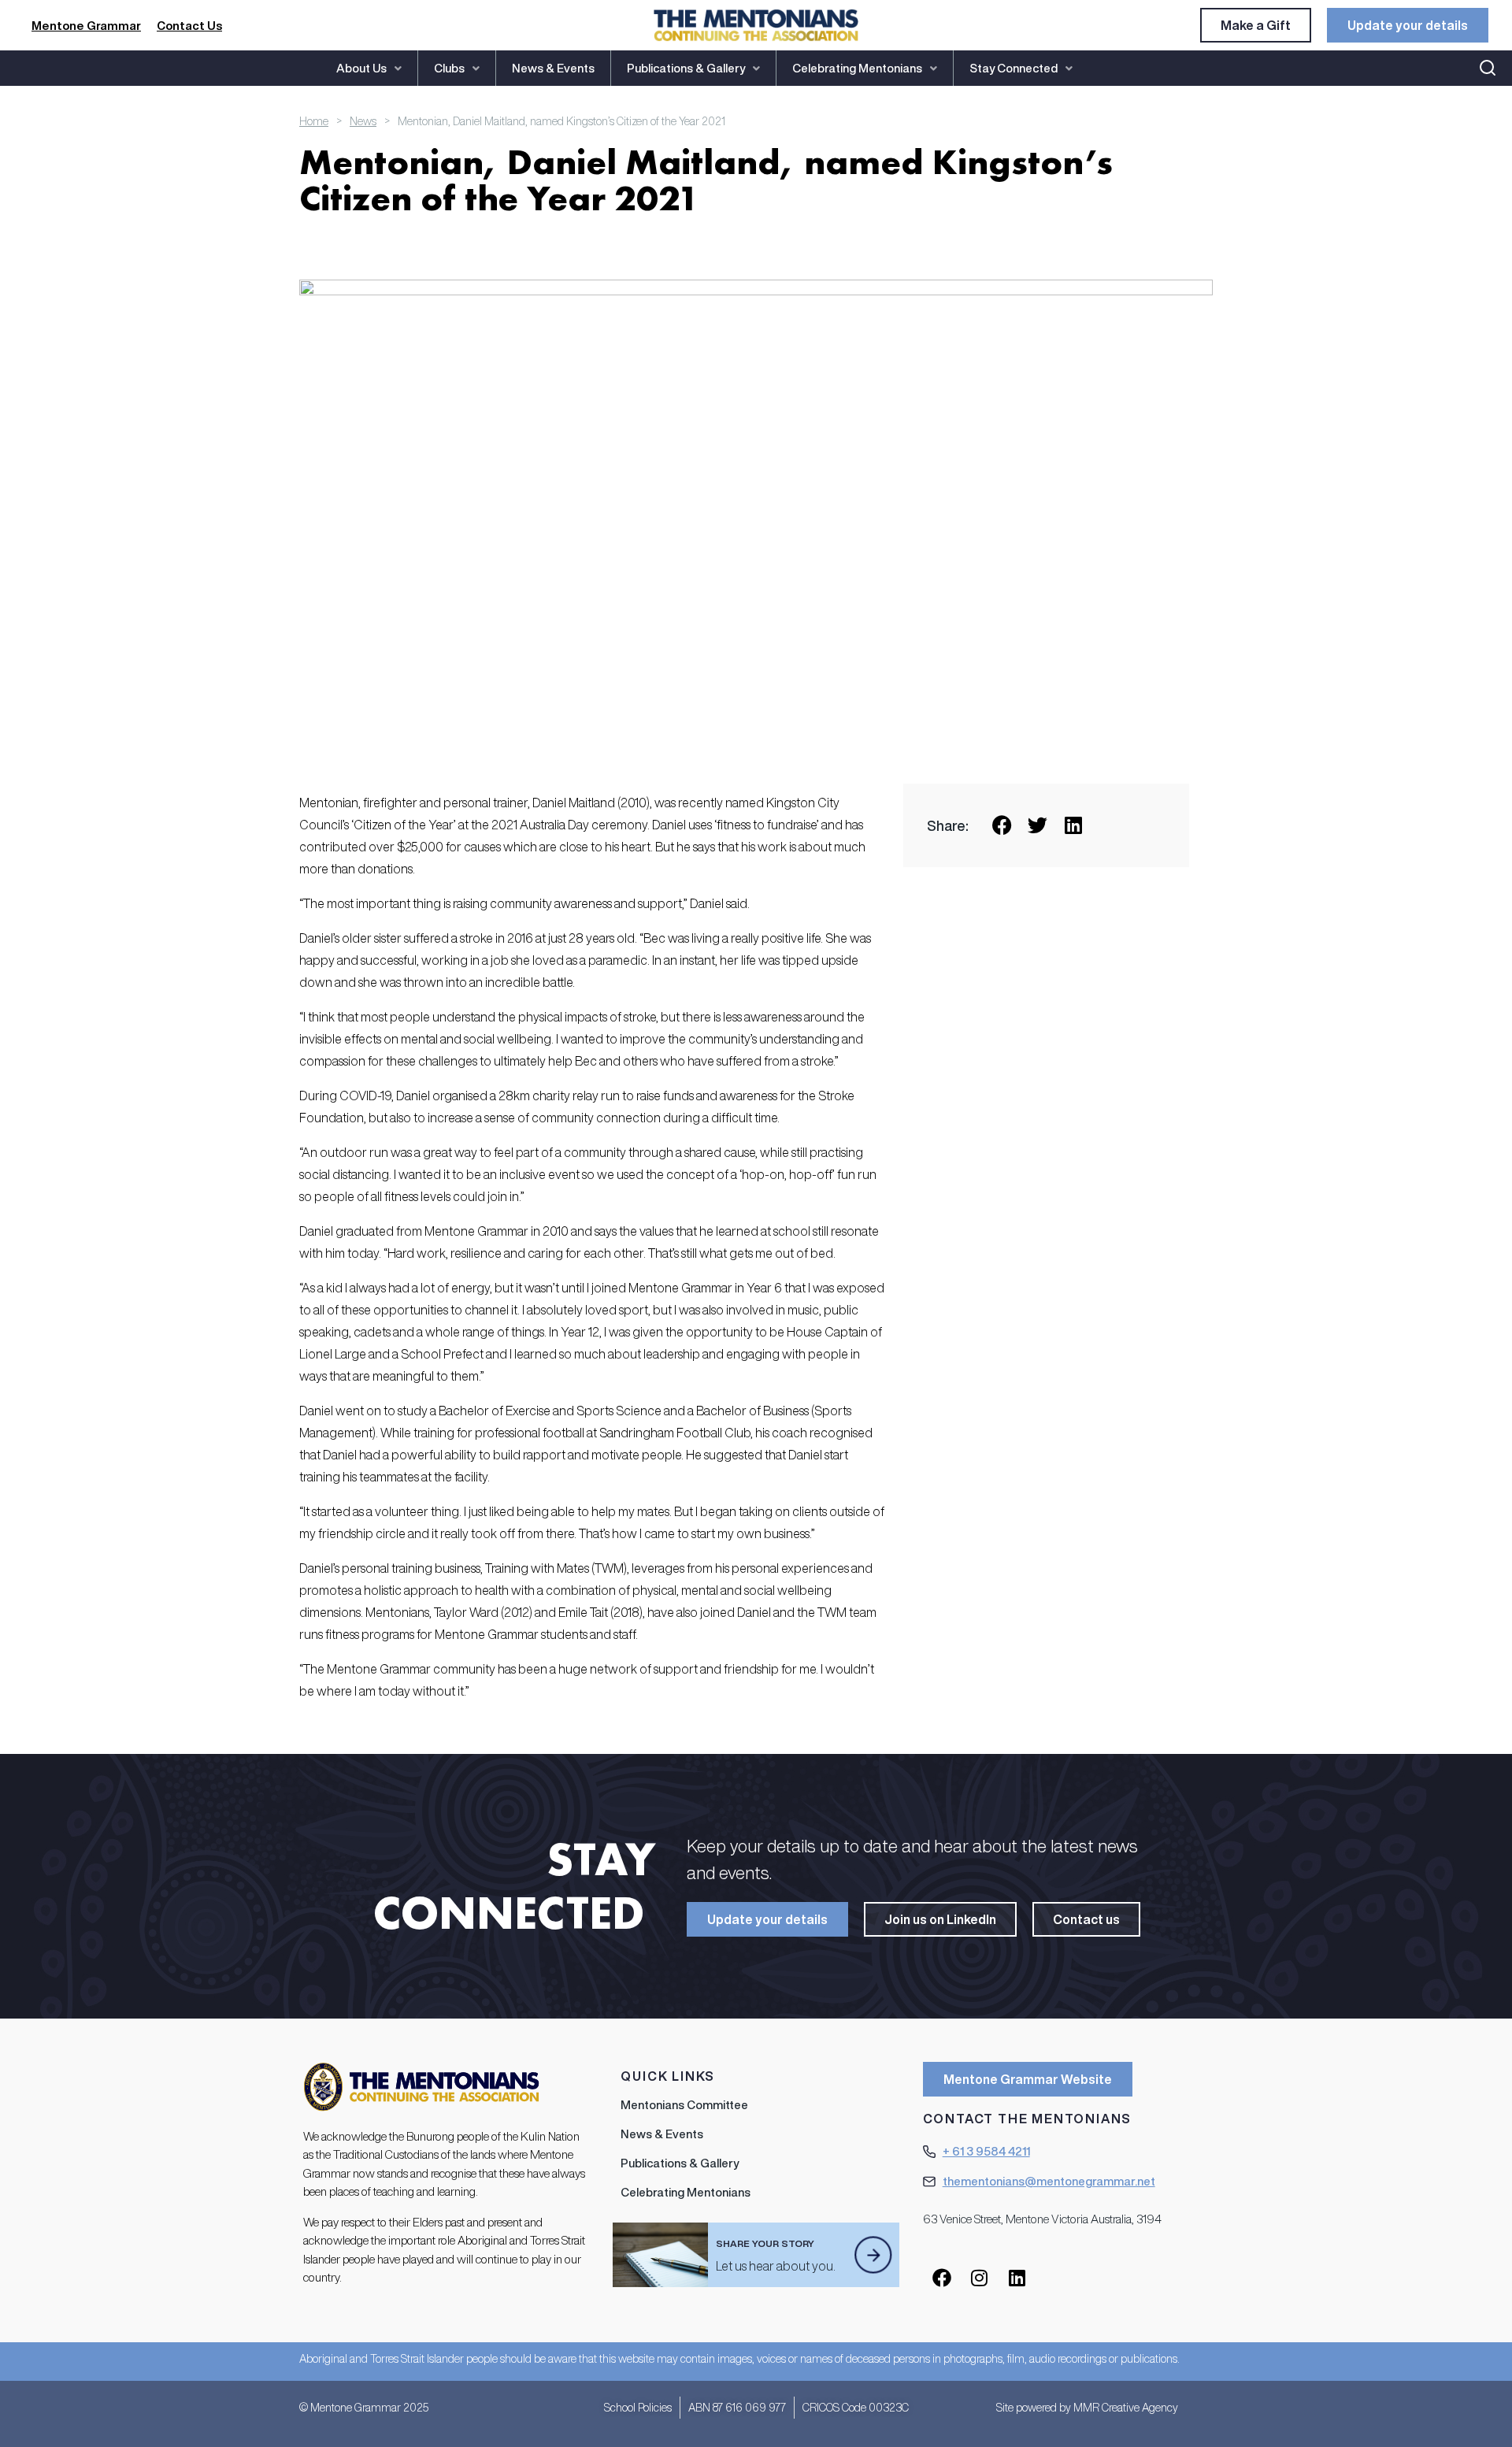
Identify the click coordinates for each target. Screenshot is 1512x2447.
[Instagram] (980, 2278)
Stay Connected (1014, 68)
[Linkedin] (1017, 2278)
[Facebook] (942, 2278)
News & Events (553, 68)
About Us (361, 68)
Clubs (449, 68)
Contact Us (189, 26)
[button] (369, 68)
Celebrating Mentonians (857, 68)
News (363, 121)
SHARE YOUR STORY (765, 2243)
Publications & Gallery (686, 68)
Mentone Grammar (86, 26)
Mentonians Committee (684, 2105)
